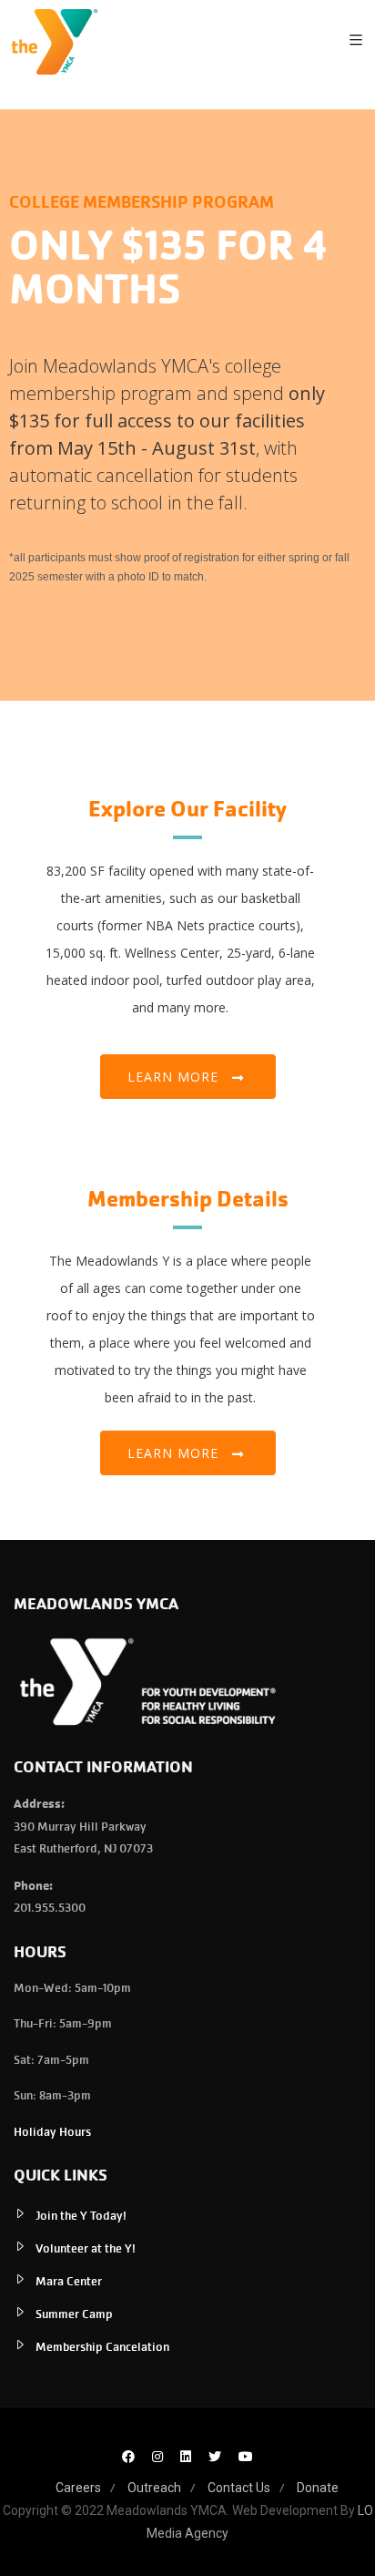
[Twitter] (215, 2457)
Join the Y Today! (81, 2216)
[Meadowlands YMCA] (54, 41)
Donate (318, 2488)
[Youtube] (246, 2457)
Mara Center (69, 2281)
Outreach (154, 2488)
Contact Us (239, 2488)
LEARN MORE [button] (173, 1453)
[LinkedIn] (186, 2457)
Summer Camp (74, 2314)
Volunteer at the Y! (86, 2248)
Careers (78, 2488)
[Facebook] (128, 2457)
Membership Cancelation (102, 2347)
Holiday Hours (52, 2132)
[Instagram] (157, 2457)
